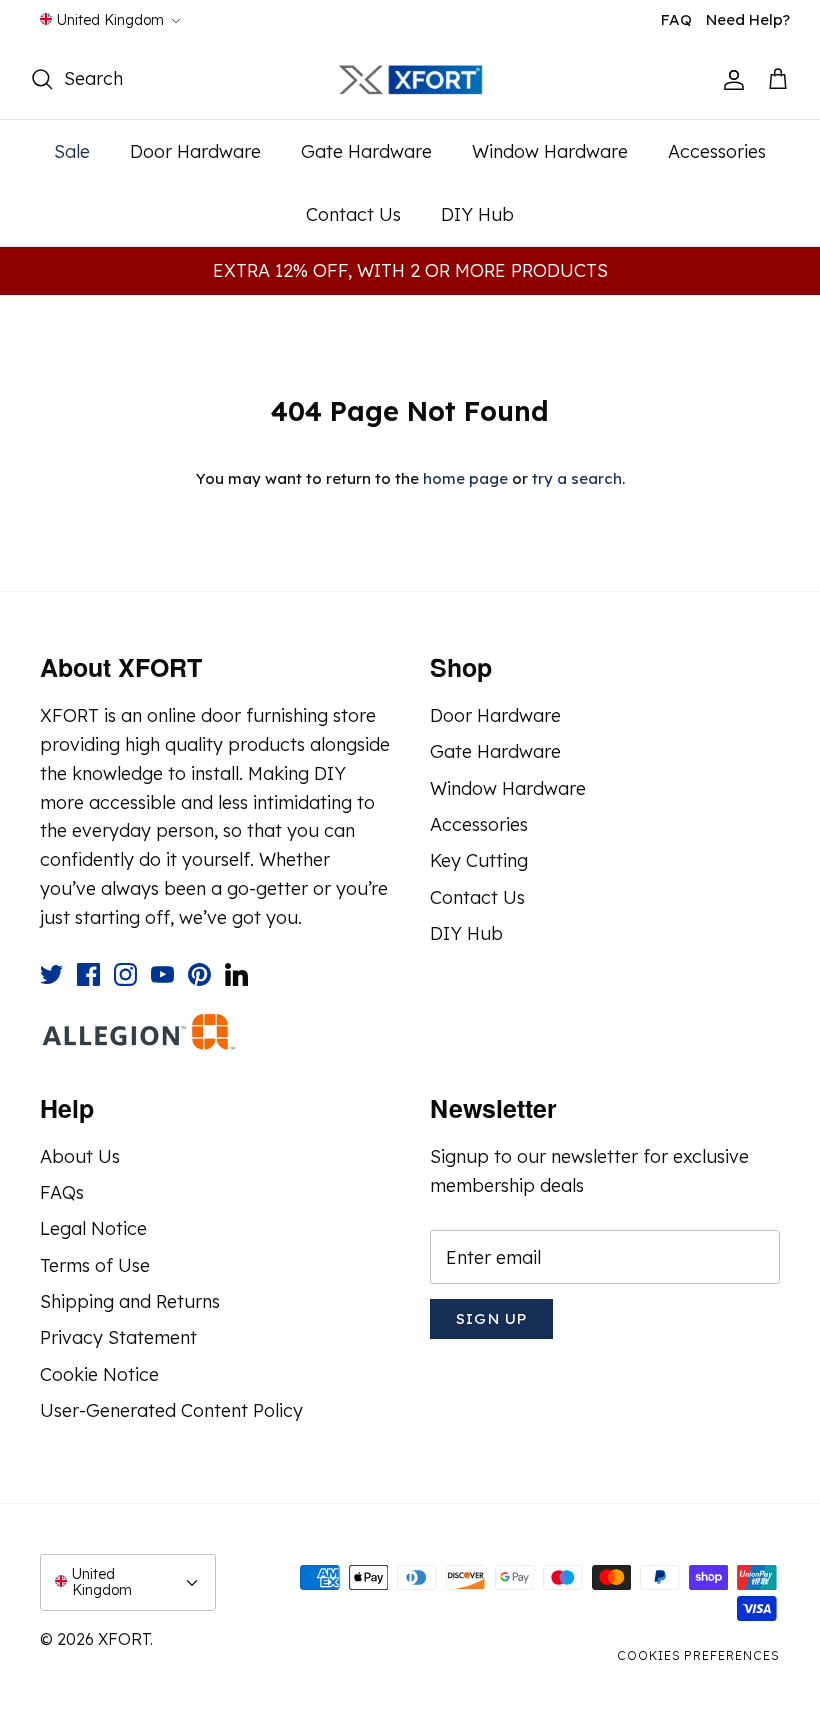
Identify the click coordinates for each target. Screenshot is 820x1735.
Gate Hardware (366, 151)
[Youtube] (162, 974)
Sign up (491, 1318)
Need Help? (748, 19)
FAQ (676, 19)
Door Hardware (195, 151)
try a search (577, 478)
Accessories (717, 151)
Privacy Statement (118, 1337)
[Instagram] (125, 974)
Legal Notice (93, 1228)
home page (465, 478)
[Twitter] (51, 974)
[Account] (730, 80)
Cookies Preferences (698, 1655)
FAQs (62, 1192)
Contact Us (353, 214)
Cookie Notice (99, 1374)
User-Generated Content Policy (171, 1410)
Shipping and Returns (130, 1301)
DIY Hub (477, 214)
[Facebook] (88, 974)
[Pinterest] (199, 974)
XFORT (124, 1639)
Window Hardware (550, 151)
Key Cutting (479, 860)
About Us (80, 1156)
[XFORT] (410, 80)
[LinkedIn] (236, 974)
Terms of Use (95, 1265)
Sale (72, 151)
